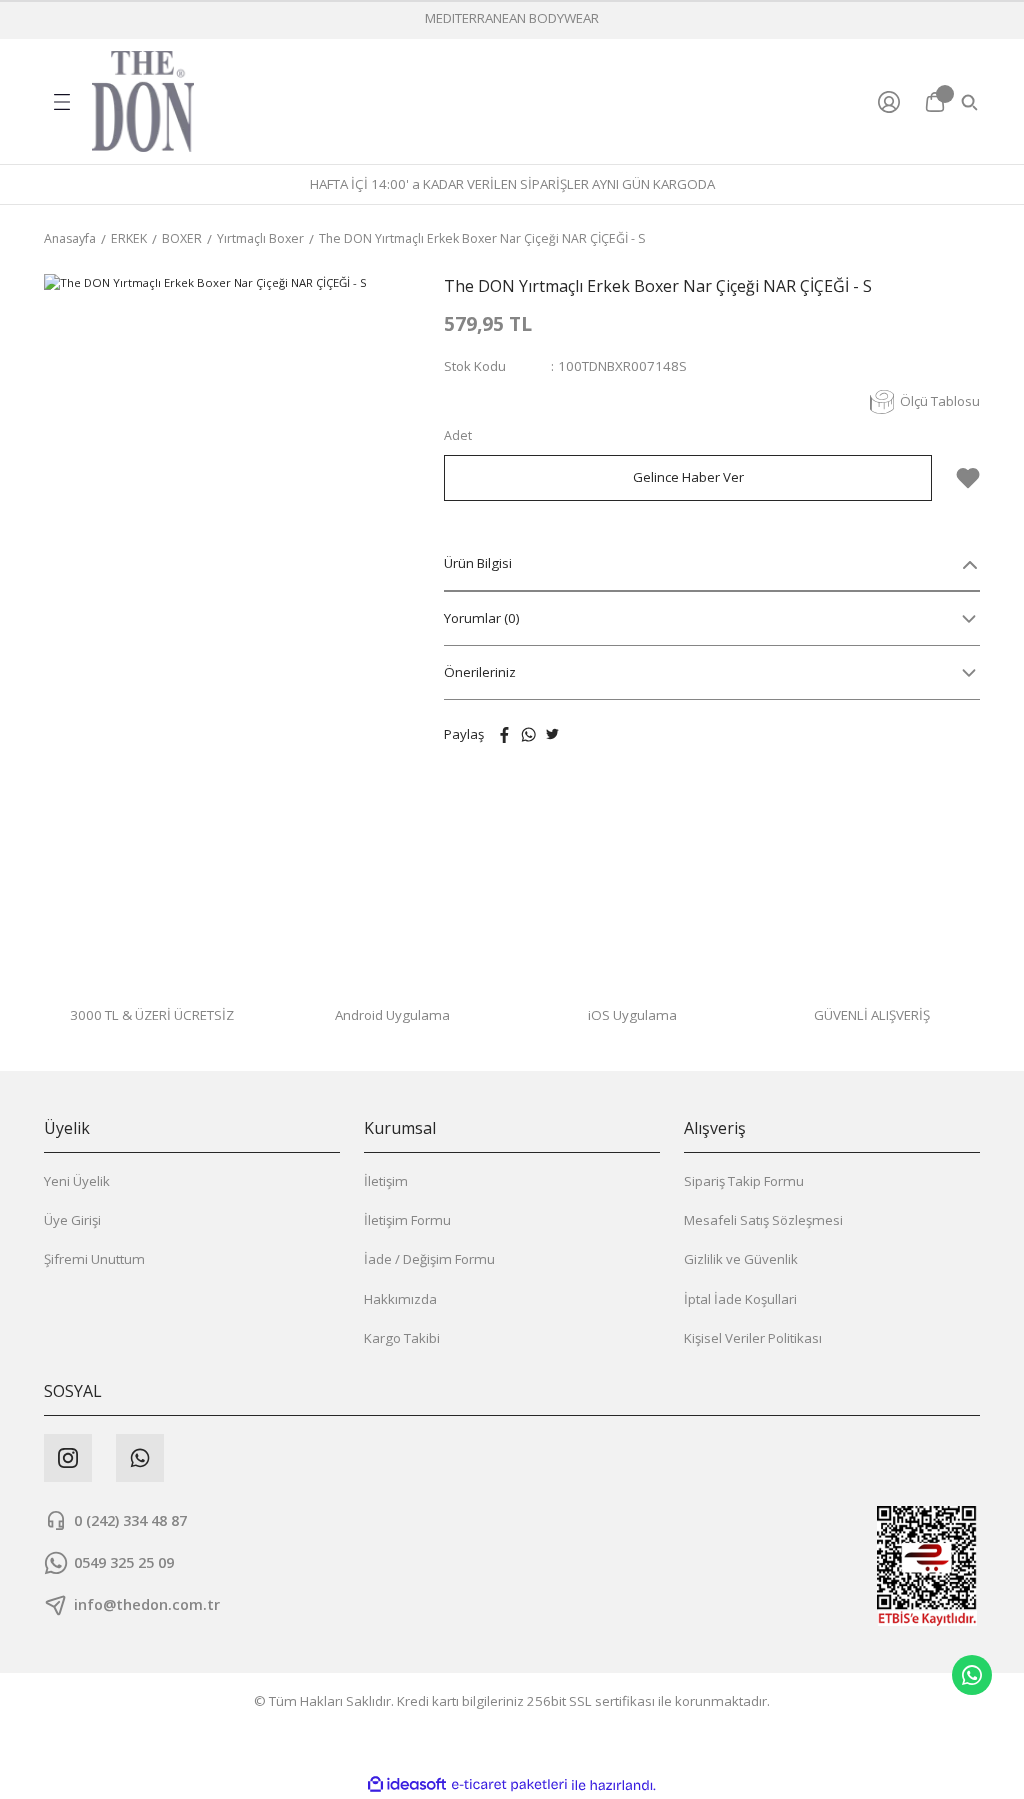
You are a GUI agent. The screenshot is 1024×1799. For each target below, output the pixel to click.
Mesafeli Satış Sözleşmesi (763, 1220)
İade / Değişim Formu (429, 1259)
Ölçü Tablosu (940, 401)
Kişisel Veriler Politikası (753, 1338)
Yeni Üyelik (77, 1181)
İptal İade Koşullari (740, 1299)
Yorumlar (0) (482, 618)
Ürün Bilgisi (478, 563)
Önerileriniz (480, 672)
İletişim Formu (407, 1220)
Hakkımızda (400, 1299)
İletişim (386, 1181)
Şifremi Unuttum (94, 1259)
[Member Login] (893, 102)
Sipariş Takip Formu (744, 1181)
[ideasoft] (407, 1785)
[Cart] (935, 102)
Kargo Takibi (402, 1338)
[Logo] (143, 101)
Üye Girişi (72, 1220)
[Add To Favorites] (968, 478)
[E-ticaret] (509, 1785)
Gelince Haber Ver (688, 477)
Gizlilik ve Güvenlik (741, 1259)
